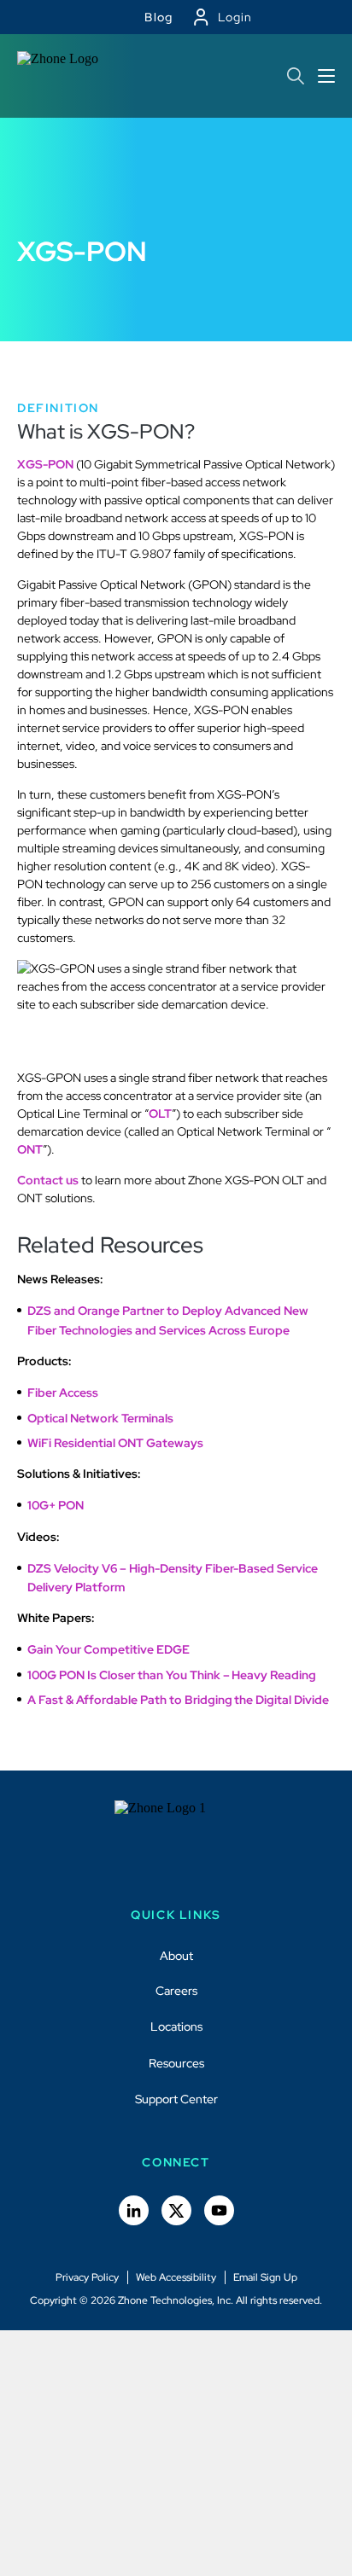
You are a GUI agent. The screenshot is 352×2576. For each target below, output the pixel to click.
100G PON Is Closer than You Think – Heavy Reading (172, 1675)
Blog (159, 17)
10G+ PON (56, 1505)
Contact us (48, 1180)
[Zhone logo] (64, 76)
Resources (176, 2063)
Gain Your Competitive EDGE (109, 1649)
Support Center (176, 2099)
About (176, 1956)
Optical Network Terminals (100, 1418)
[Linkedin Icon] (134, 2210)
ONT (30, 1149)
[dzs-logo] (176, 1843)
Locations (176, 2026)
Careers (176, 1991)
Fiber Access (63, 1393)
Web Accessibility (176, 2277)
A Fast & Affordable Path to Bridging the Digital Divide (178, 1700)
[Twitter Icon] (176, 2210)
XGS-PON (45, 464)
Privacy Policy (87, 2277)
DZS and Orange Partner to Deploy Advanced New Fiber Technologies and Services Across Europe (168, 1320)
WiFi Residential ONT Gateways (115, 1443)
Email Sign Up (265, 2277)
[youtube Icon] (219, 2210)
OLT (160, 1114)
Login (235, 17)
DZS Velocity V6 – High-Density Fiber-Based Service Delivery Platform (173, 1578)
